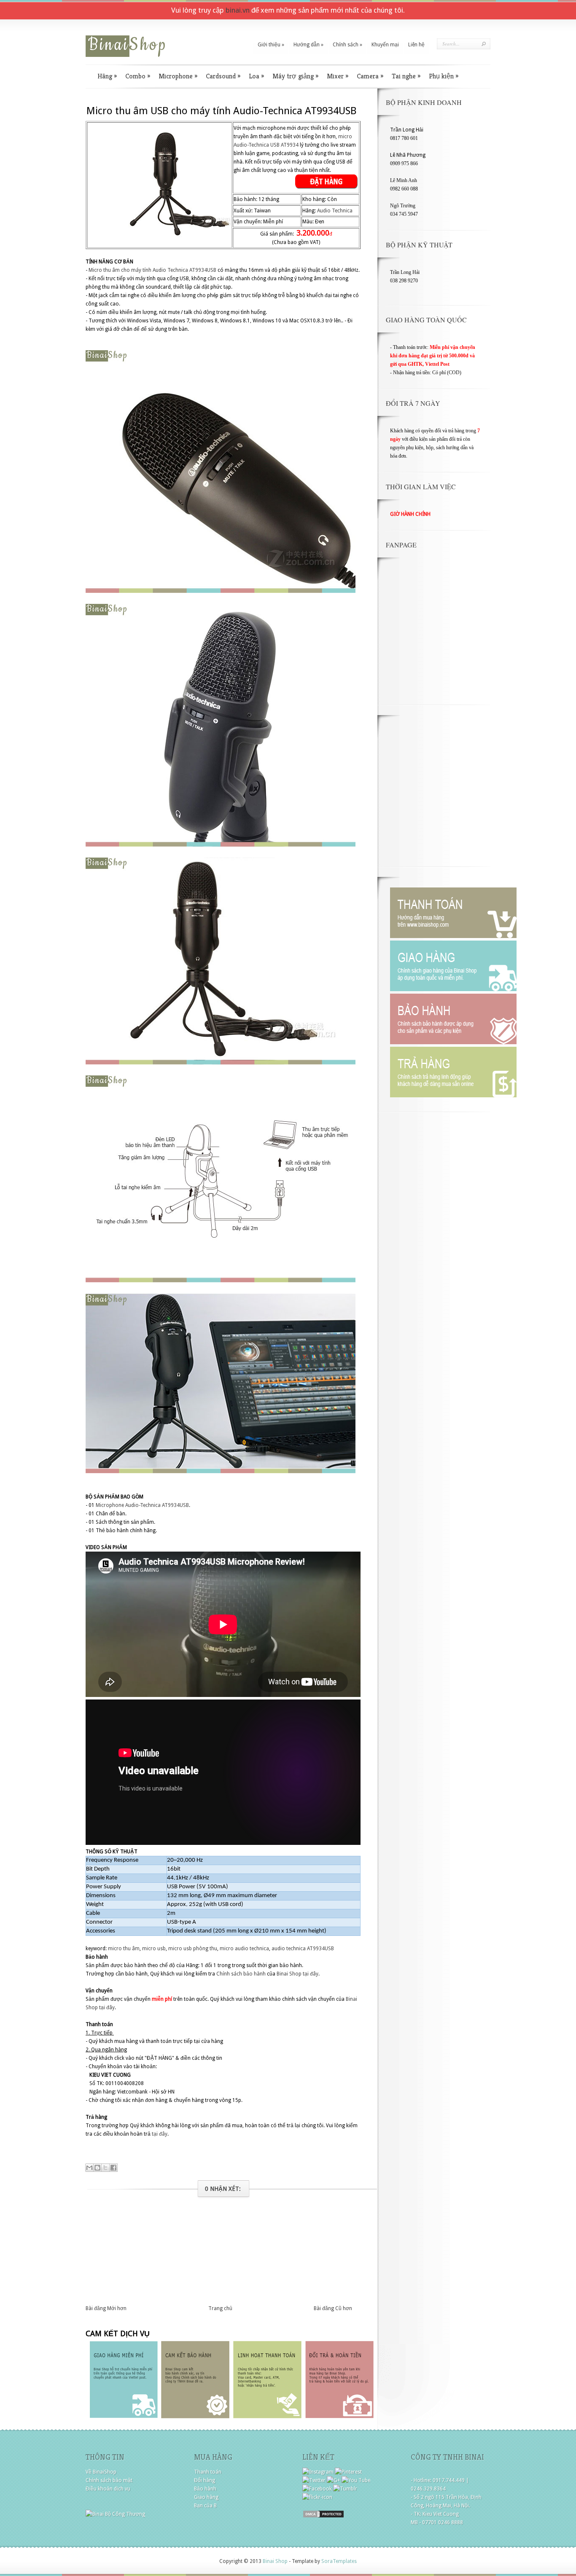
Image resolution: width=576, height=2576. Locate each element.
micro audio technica (244, 1949)
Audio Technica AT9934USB (184, 270)
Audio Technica (335, 211)
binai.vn (238, 10)
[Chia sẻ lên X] (105, 2168)
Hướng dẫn (308, 45)
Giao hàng (206, 2497)
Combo (138, 76)
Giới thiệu (271, 45)
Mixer (338, 76)
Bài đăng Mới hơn (106, 2308)
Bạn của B (205, 2506)
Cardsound (223, 76)
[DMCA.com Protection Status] (323, 2517)
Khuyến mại (385, 45)
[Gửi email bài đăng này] (89, 2168)
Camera (370, 76)
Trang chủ (220, 2308)
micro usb (154, 1949)
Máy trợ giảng (295, 76)
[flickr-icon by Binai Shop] (317, 2497)
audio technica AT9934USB (303, 1949)
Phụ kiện (444, 76)
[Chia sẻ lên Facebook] (113, 2168)
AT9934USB (175, 1505)
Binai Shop (289, 1974)
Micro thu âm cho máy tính (120, 270)
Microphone (178, 76)
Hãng (107, 76)
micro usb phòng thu (193, 1949)
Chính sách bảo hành (241, 1974)
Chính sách (347, 45)
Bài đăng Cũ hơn (333, 2308)
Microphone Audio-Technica (128, 1505)
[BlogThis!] (97, 2168)
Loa (256, 76)
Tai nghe (406, 76)
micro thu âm (124, 1949)
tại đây (311, 1974)
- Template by (322, 2561)
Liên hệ (416, 45)
